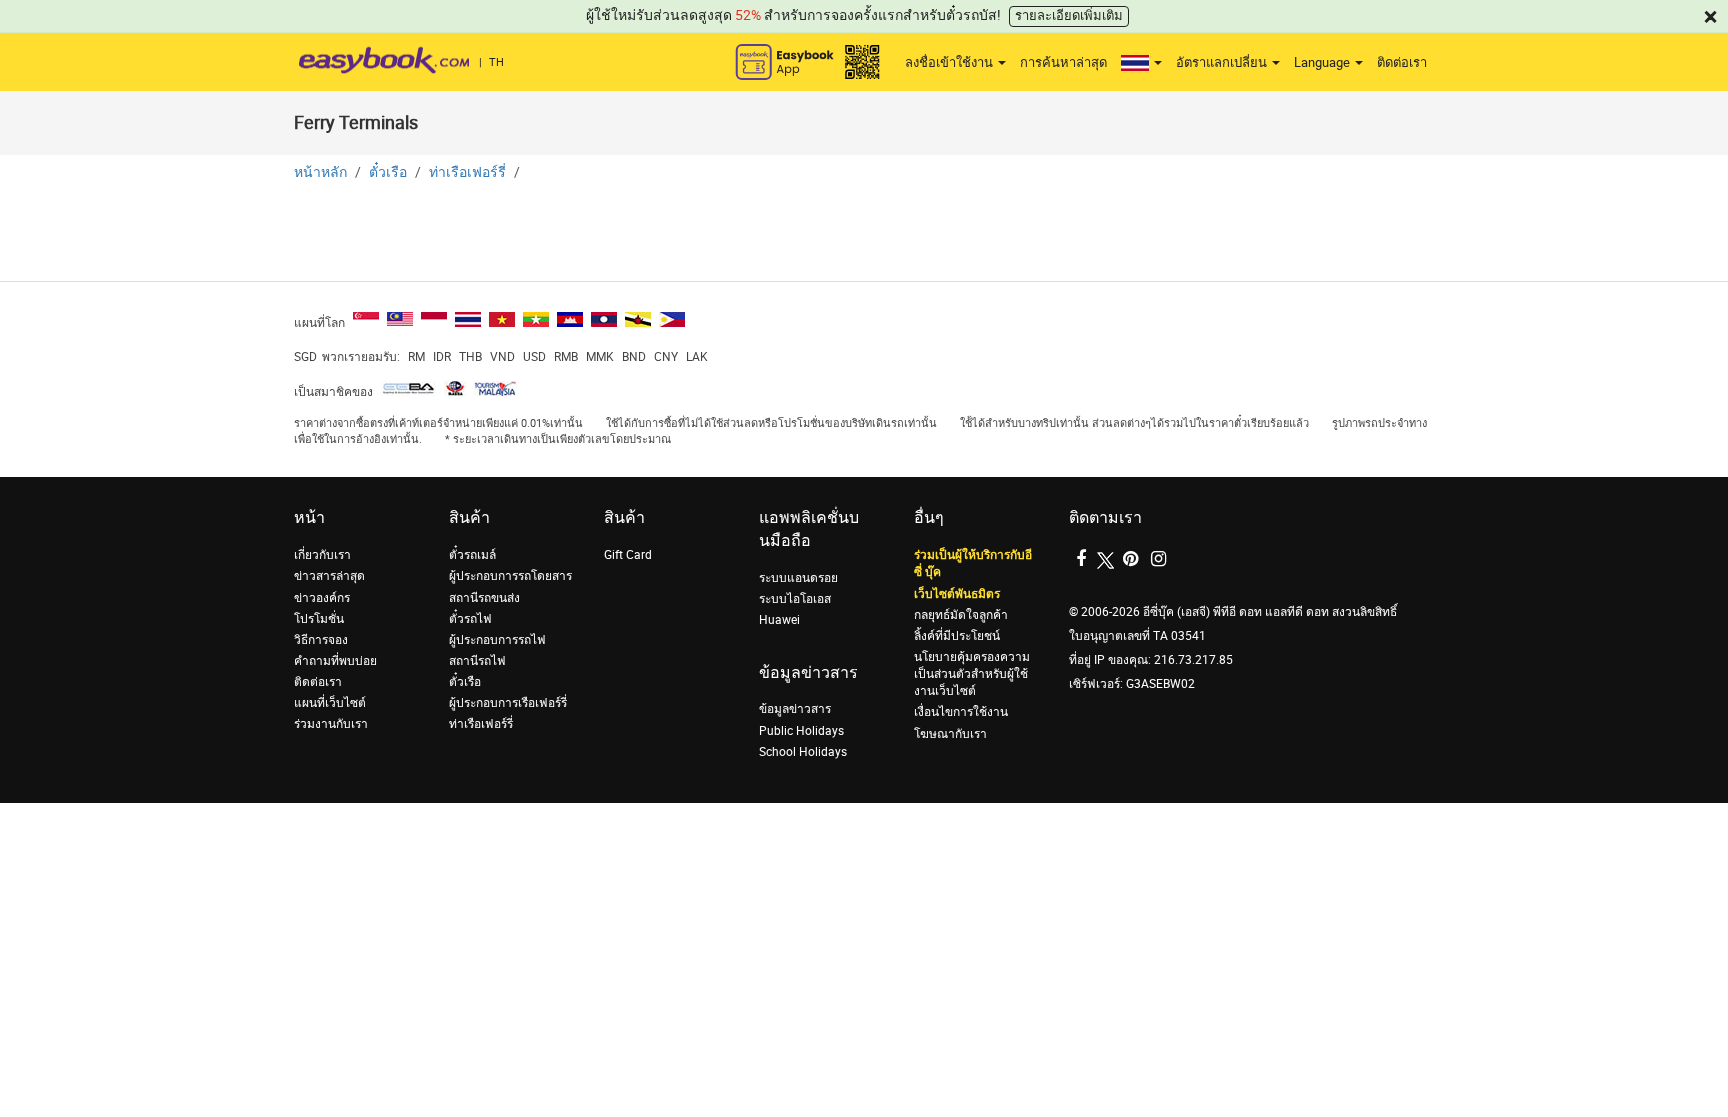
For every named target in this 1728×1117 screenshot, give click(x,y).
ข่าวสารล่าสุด (329, 576)
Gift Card (628, 555)
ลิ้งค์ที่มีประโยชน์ (957, 636)
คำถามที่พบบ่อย (335, 661)
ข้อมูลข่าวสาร (795, 709)
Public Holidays (801, 731)
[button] (1141, 63)
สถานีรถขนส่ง (484, 598)
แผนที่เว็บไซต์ (330, 703)
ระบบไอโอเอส (795, 599)
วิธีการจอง (321, 640)
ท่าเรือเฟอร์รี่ (467, 172)
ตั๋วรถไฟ (470, 619)
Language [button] (1323, 62)
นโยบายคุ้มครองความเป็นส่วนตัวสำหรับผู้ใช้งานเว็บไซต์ (972, 674)
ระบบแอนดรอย (798, 578)
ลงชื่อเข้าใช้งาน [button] (950, 62)
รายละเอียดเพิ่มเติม (1069, 15)
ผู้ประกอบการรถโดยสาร (510, 576)
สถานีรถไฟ (477, 661)
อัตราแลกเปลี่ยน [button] (1223, 62)
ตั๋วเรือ (388, 172)
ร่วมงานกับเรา (331, 724)
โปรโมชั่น (319, 619)
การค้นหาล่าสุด (1063, 62)
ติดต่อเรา (1402, 62)
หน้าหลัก (320, 172)
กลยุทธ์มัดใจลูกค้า (961, 615)
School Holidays (803, 752)
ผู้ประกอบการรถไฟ (497, 640)
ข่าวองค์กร (322, 598)
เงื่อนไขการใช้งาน (961, 712)
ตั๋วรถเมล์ (472, 555)
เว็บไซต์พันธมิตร (957, 594)
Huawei (779, 620)
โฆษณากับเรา (950, 734)
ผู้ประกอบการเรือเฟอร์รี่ (508, 703)
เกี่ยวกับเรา (322, 555)
